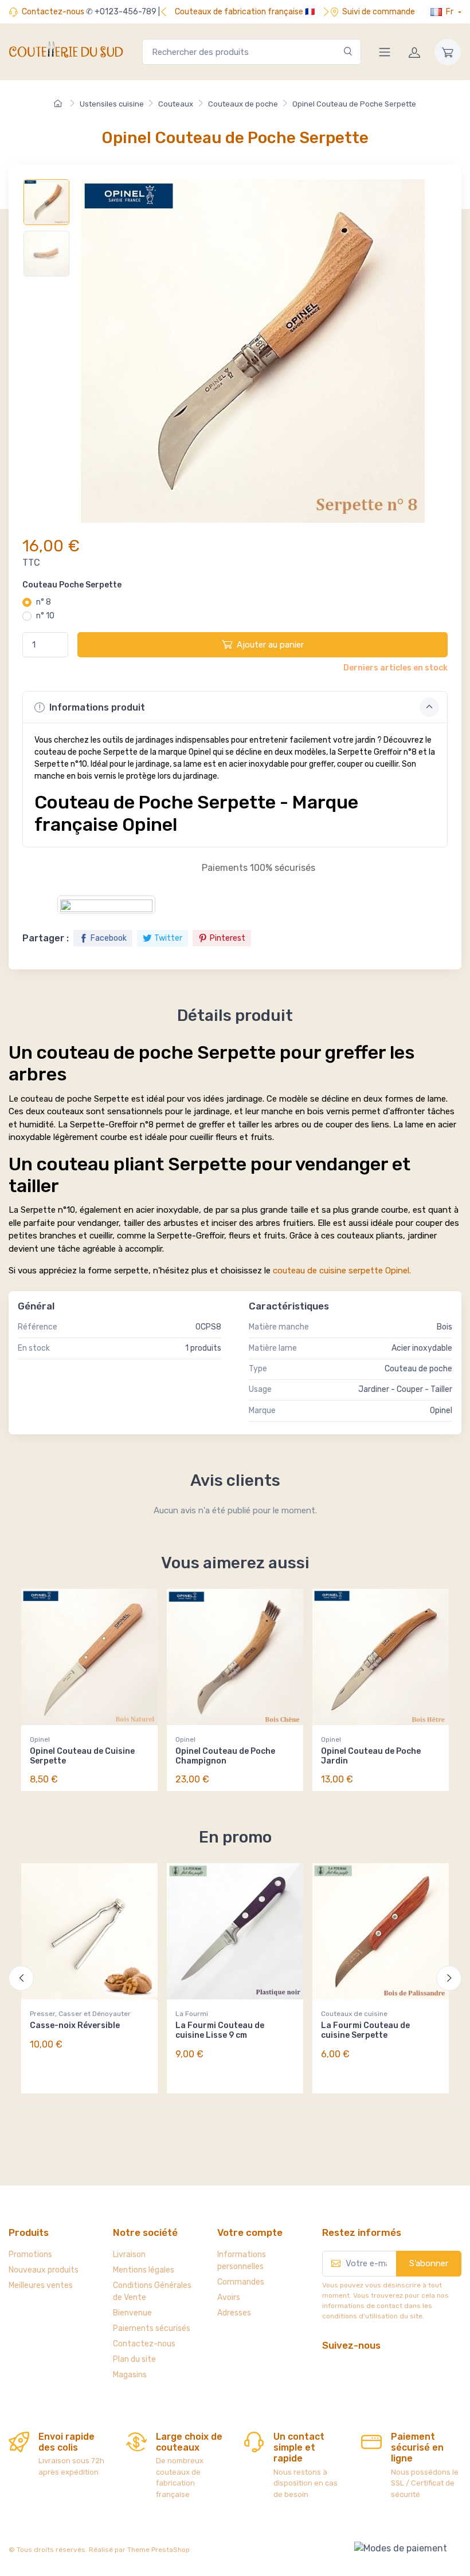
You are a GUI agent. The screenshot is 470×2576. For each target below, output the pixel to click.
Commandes (241, 2282)
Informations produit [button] (96, 707)
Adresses (234, 2313)
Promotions (30, 2255)
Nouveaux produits (44, 2270)
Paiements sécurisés (152, 2328)
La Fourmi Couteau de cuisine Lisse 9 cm (220, 2030)
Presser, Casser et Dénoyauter (80, 2014)
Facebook (109, 938)
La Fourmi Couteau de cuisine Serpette (365, 2030)
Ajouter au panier (270, 645)
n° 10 (45, 616)
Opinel (40, 1739)
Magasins (130, 2375)
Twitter (168, 938)
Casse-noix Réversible (75, 2025)
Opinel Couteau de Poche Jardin (371, 1756)
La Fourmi (192, 2014)
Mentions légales (144, 2270)
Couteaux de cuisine (354, 2014)
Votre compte (250, 2232)
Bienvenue (132, 2313)
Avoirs (229, 2297)
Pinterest (228, 938)
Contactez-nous (53, 12)
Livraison (129, 2255)
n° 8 (44, 602)
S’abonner (429, 2263)
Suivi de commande (379, 12)
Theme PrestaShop (158, 2550)
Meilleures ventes (41, 2285)
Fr (450, 12)
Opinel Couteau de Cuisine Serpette (82, 1756)
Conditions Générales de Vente (152, 2291)
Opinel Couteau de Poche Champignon (225, 1756)
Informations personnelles (242, 2261)
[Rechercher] (348, 52)
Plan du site (134, 2359)
